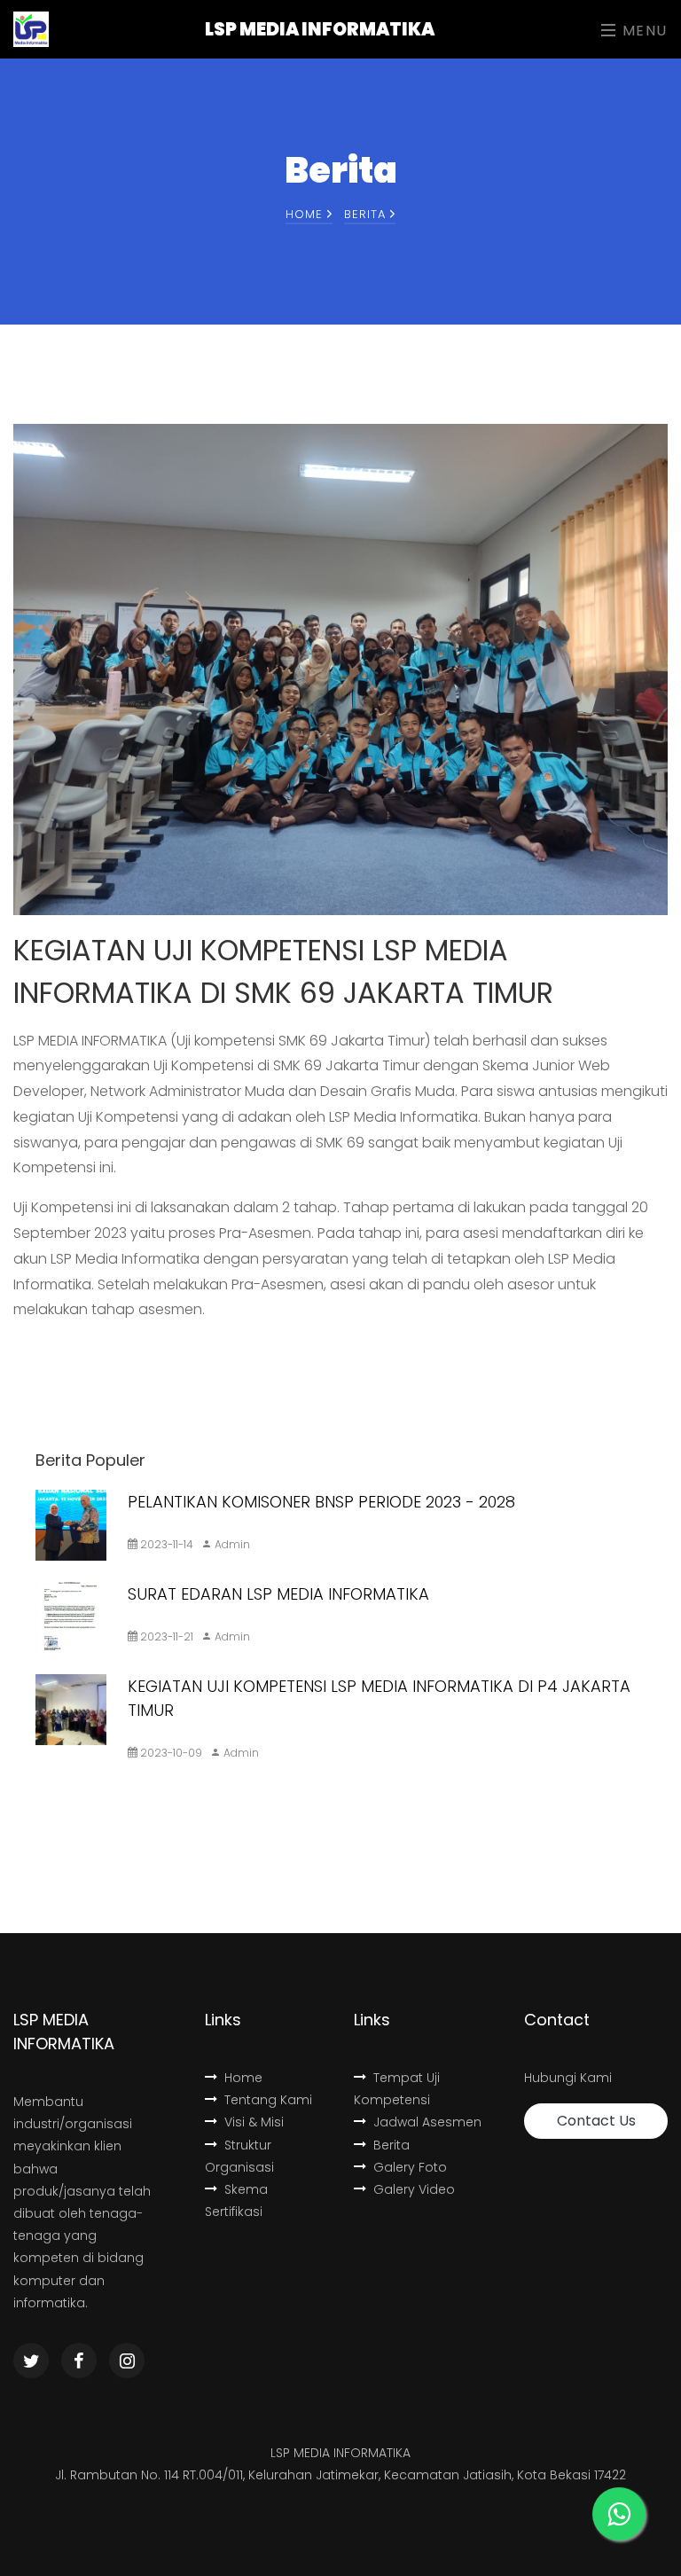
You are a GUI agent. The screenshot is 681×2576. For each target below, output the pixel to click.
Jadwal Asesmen (427, 2122)
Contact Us (596, 2121)
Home (306, 214)
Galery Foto (410, 2167)
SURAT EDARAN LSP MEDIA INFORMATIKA (278, 1594)
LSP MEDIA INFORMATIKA (320, 29)
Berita (391, 2145)
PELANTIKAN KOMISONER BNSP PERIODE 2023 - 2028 (321, 1502)
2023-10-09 (170, 1753)
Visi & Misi (254, 2122)
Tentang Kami (268, 2100)
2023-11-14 (165, 1544)
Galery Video (414, 2189)
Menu (642, 31)
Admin (231, 1544)
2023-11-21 (165, 1636)
